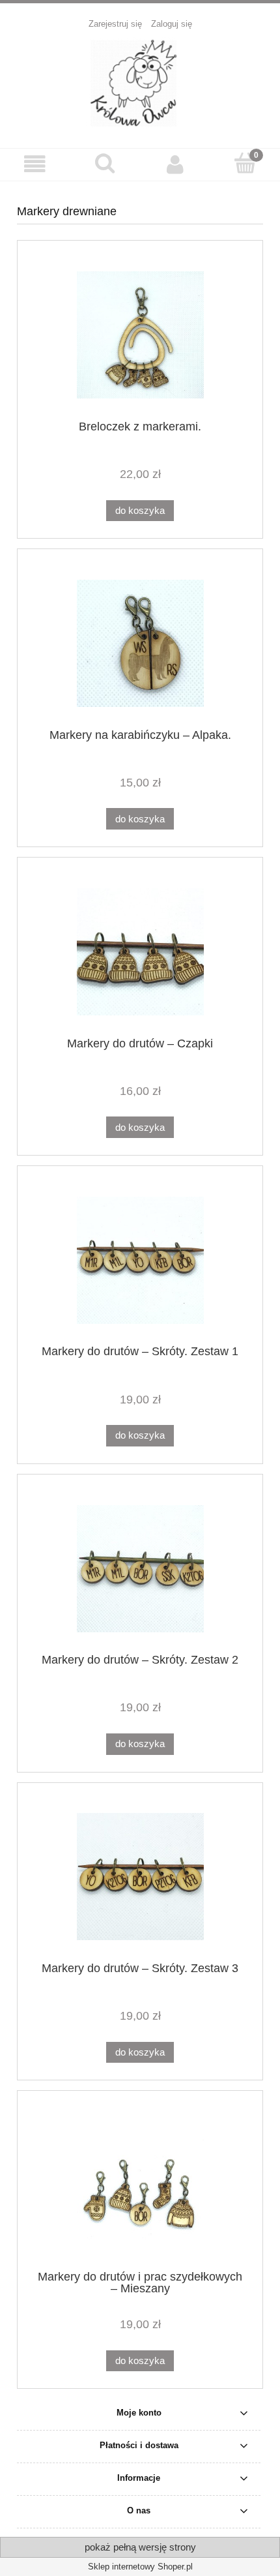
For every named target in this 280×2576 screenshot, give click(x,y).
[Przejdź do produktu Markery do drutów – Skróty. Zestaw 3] (140, 1877)
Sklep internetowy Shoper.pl (140, 2567)
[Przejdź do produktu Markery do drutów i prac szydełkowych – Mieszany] (140, 2185)
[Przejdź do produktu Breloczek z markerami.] (140, 335)
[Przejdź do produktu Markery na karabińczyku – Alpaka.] (140, 643)
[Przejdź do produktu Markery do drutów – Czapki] (140, 952)
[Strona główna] (140, 82)
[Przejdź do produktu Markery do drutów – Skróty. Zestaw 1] (140, 1260)
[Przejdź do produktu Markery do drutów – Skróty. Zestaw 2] (140, 1569)
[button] (35, 164)
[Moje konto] (175, 164)
